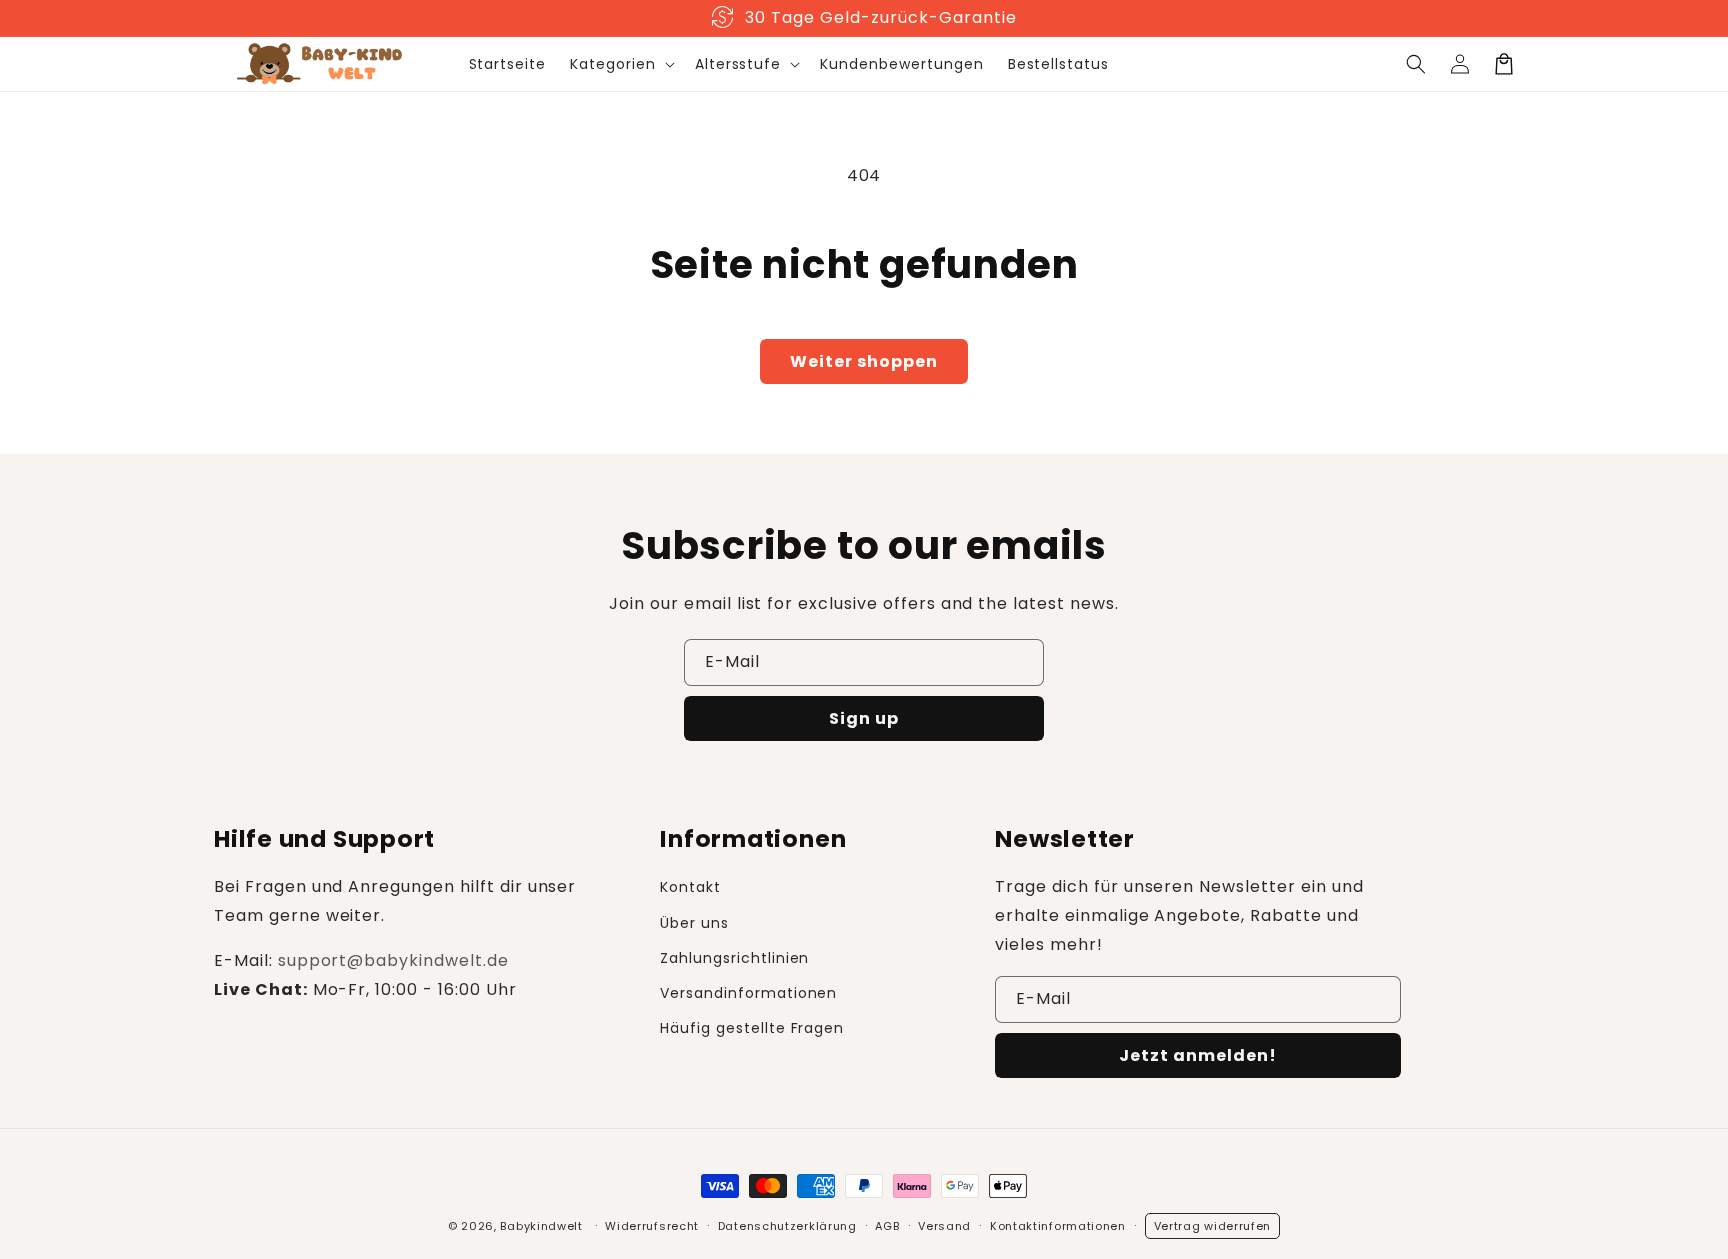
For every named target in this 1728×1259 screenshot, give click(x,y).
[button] (620, 64)
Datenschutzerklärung (787, 1226)
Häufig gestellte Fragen (752, 1028)
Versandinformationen (748, 993)
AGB (887, 1226)
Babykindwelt (541, 1226)
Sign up (864, 718)
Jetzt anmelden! (1198, 1055)
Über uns (694, 923)
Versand (944, 1226)
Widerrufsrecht (652, 1226)
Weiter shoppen (864, 361)
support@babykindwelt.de (393, 960)
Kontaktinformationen (1058, 1226)
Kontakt (690, 887)
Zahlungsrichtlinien (734, 958)
